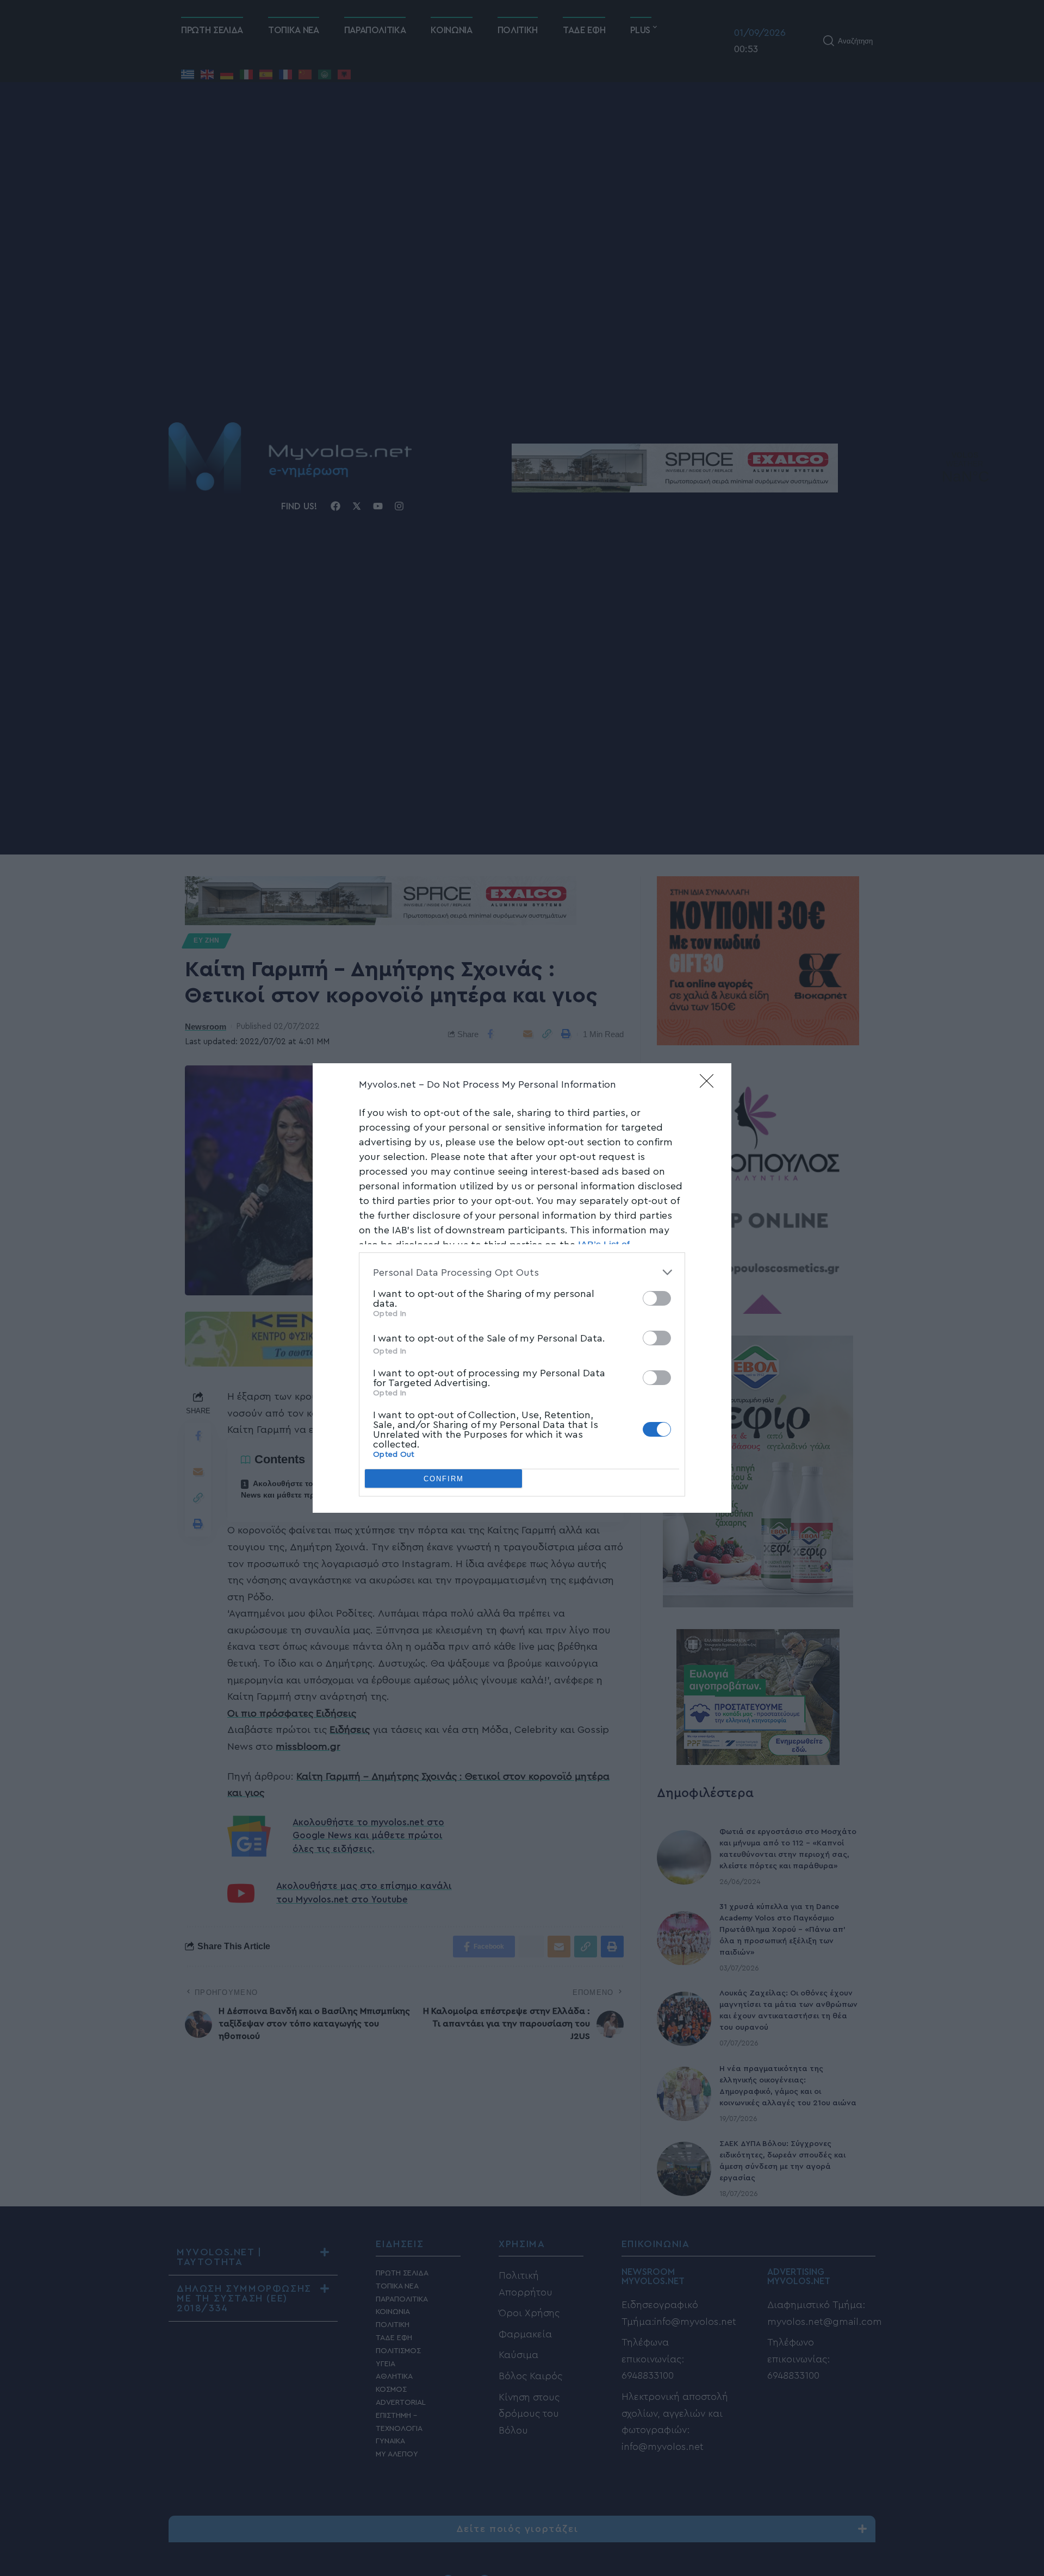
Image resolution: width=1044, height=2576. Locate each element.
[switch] (657, 1298)
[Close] (710, 1084)
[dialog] (522, 1288)
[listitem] (522, 1272)
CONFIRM (444, 1479)
